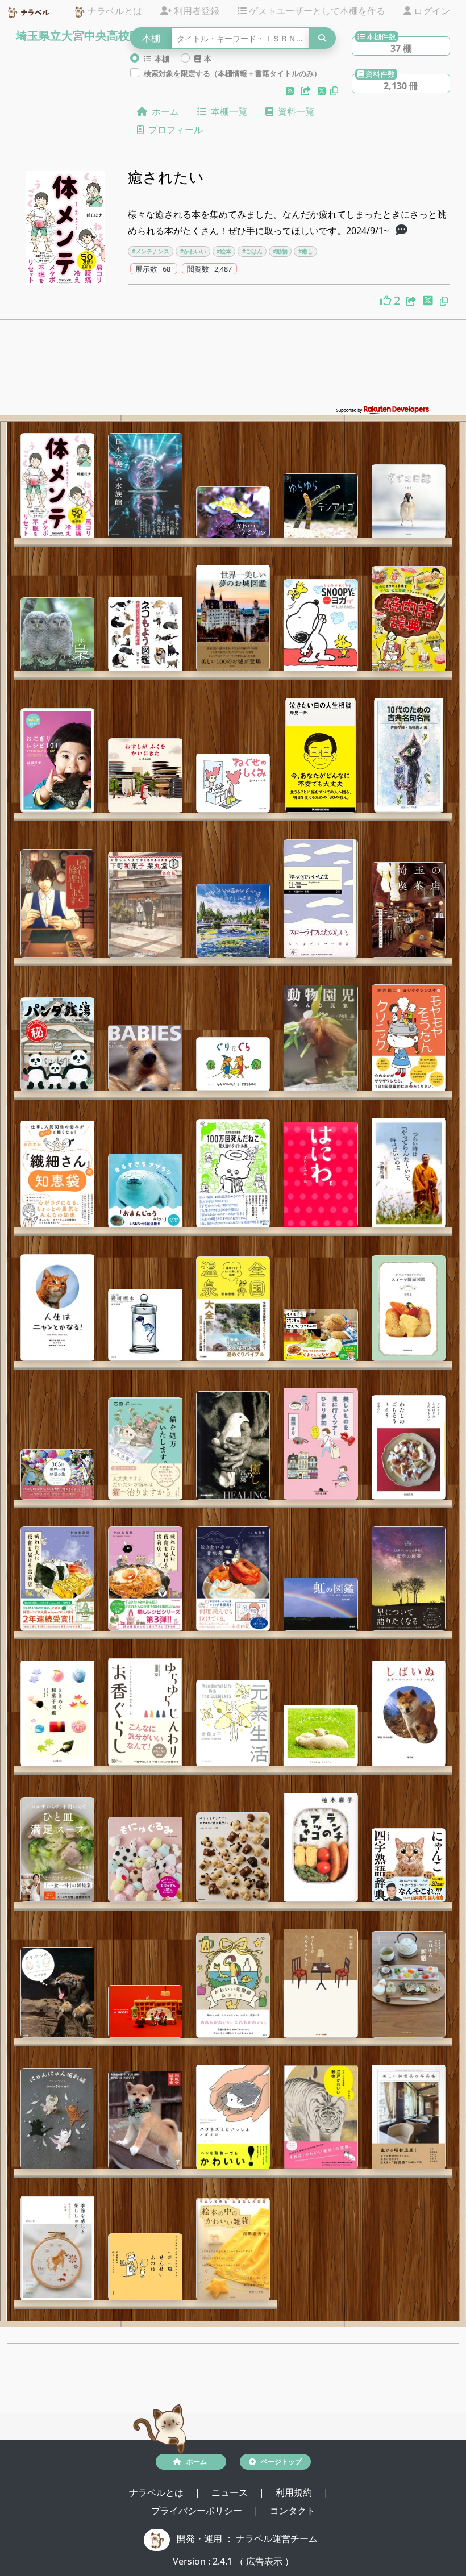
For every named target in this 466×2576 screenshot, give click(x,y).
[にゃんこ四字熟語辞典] (409, 1865)
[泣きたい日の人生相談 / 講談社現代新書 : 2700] (321, 755)
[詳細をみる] (401, 231)
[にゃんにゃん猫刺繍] (57, 2119)
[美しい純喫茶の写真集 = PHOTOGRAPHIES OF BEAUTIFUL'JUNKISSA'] (409, 2117)
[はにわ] (321, 1175)
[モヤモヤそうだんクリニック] (409, 1038)
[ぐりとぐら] (233, 1064)
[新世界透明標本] (145, 1325)
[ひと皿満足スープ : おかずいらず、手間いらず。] (57, 1850)
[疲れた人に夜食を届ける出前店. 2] (145, 1579)
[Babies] (145, 1058)
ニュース (231, 2492)
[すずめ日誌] (409, 501)
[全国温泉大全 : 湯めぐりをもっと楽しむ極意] (233, 1309)
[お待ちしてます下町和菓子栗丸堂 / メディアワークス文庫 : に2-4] (145, 904)
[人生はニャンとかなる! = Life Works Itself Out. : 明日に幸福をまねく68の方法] (57, 1308)
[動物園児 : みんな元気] (321, 1038)
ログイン (431, 11)
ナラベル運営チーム (277, 2538)
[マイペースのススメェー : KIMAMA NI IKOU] (321, 1735)
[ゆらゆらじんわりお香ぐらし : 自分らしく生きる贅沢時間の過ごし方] (145, 1712)
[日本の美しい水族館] (145, 486)
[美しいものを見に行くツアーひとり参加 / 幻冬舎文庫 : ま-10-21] (321, 1444)
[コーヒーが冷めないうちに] (321, 1983)
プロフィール (173, 130)
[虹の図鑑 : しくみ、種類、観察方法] (321, 1604)
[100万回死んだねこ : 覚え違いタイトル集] (233, 1173)
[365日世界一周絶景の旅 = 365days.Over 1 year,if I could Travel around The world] (57, 1474)
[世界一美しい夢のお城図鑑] (233, 618)
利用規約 (295, 2492)
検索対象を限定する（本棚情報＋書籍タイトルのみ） (232, 73)
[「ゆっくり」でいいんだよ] (321, 898)
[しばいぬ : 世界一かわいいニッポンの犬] (409, 1713)
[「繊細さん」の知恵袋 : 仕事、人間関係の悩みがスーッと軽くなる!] (57, 1174)
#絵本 (224, 251)
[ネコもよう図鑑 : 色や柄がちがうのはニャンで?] (145, 634)
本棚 (160, 59)
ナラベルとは (114, 11)
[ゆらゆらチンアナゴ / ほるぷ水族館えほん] (321, 506)
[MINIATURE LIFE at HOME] (145, 2011)
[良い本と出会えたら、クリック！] (387, 301)
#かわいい (193, 251)
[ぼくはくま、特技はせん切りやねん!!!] (321, 1335)
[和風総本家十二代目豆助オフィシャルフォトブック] (145, 2120)
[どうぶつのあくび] (57, 1993)
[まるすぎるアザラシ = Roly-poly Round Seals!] (145, 1191)
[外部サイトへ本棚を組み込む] (307, 91)
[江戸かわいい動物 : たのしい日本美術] (321, 2117)
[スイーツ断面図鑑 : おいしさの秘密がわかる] (409, 1308)
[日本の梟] (57, 634)
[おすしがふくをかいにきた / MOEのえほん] (145, 775)
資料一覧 (294, 111)
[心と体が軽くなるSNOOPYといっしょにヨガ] (321, 625)
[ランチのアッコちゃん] (321, 1847)
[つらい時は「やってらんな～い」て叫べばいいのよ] (409, 1173)
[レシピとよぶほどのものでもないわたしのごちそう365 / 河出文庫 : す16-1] (409, 1447)
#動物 (280, 251)
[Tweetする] (323, 91)
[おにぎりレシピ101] (57, 760)
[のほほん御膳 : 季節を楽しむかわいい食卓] (409, 1984)
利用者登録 (195, 11)
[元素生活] (233, 1723)
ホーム (163, 111)
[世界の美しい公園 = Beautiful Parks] (233, 921)
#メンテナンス (151, 251)
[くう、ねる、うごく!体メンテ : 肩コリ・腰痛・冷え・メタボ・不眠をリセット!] (57, 486)
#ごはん (252, 251)
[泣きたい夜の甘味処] (233, 1579)
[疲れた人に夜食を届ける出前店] (57, 1579)
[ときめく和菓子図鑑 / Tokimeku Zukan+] (57, 1713)
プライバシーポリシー (198, 2511)
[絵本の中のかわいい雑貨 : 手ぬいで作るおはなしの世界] (233, 2249)
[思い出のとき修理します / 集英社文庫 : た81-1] (57, 903)
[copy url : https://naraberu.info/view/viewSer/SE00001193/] (444, 301)
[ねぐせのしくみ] (233, 783)
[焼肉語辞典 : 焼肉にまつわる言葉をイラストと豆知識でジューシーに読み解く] (409, 619)
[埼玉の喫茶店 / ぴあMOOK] (409, 910)
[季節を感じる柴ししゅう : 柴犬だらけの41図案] (57, 2248)
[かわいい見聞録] (233, 1985)
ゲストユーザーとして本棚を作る (316, 11)
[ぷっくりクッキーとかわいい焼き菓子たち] (233, 1857)
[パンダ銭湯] (57, 1044)
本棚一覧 (227, 111)
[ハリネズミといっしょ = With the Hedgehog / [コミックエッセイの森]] (233, 2117)
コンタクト (293, 2511)
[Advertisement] (233, 359)
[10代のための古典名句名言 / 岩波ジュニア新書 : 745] (409, 755)
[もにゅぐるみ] (145, 1859)
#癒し (306, 251)
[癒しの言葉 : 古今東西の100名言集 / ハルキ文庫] (233, 1445)
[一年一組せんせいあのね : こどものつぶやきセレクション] (145, 2267)
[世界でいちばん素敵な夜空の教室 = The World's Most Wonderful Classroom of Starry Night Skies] (409, 1579)
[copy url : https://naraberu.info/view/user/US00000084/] (334, 91)
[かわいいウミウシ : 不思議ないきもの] (233, 512)
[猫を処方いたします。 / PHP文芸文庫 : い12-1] (145, 1449)
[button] (291, 91)
